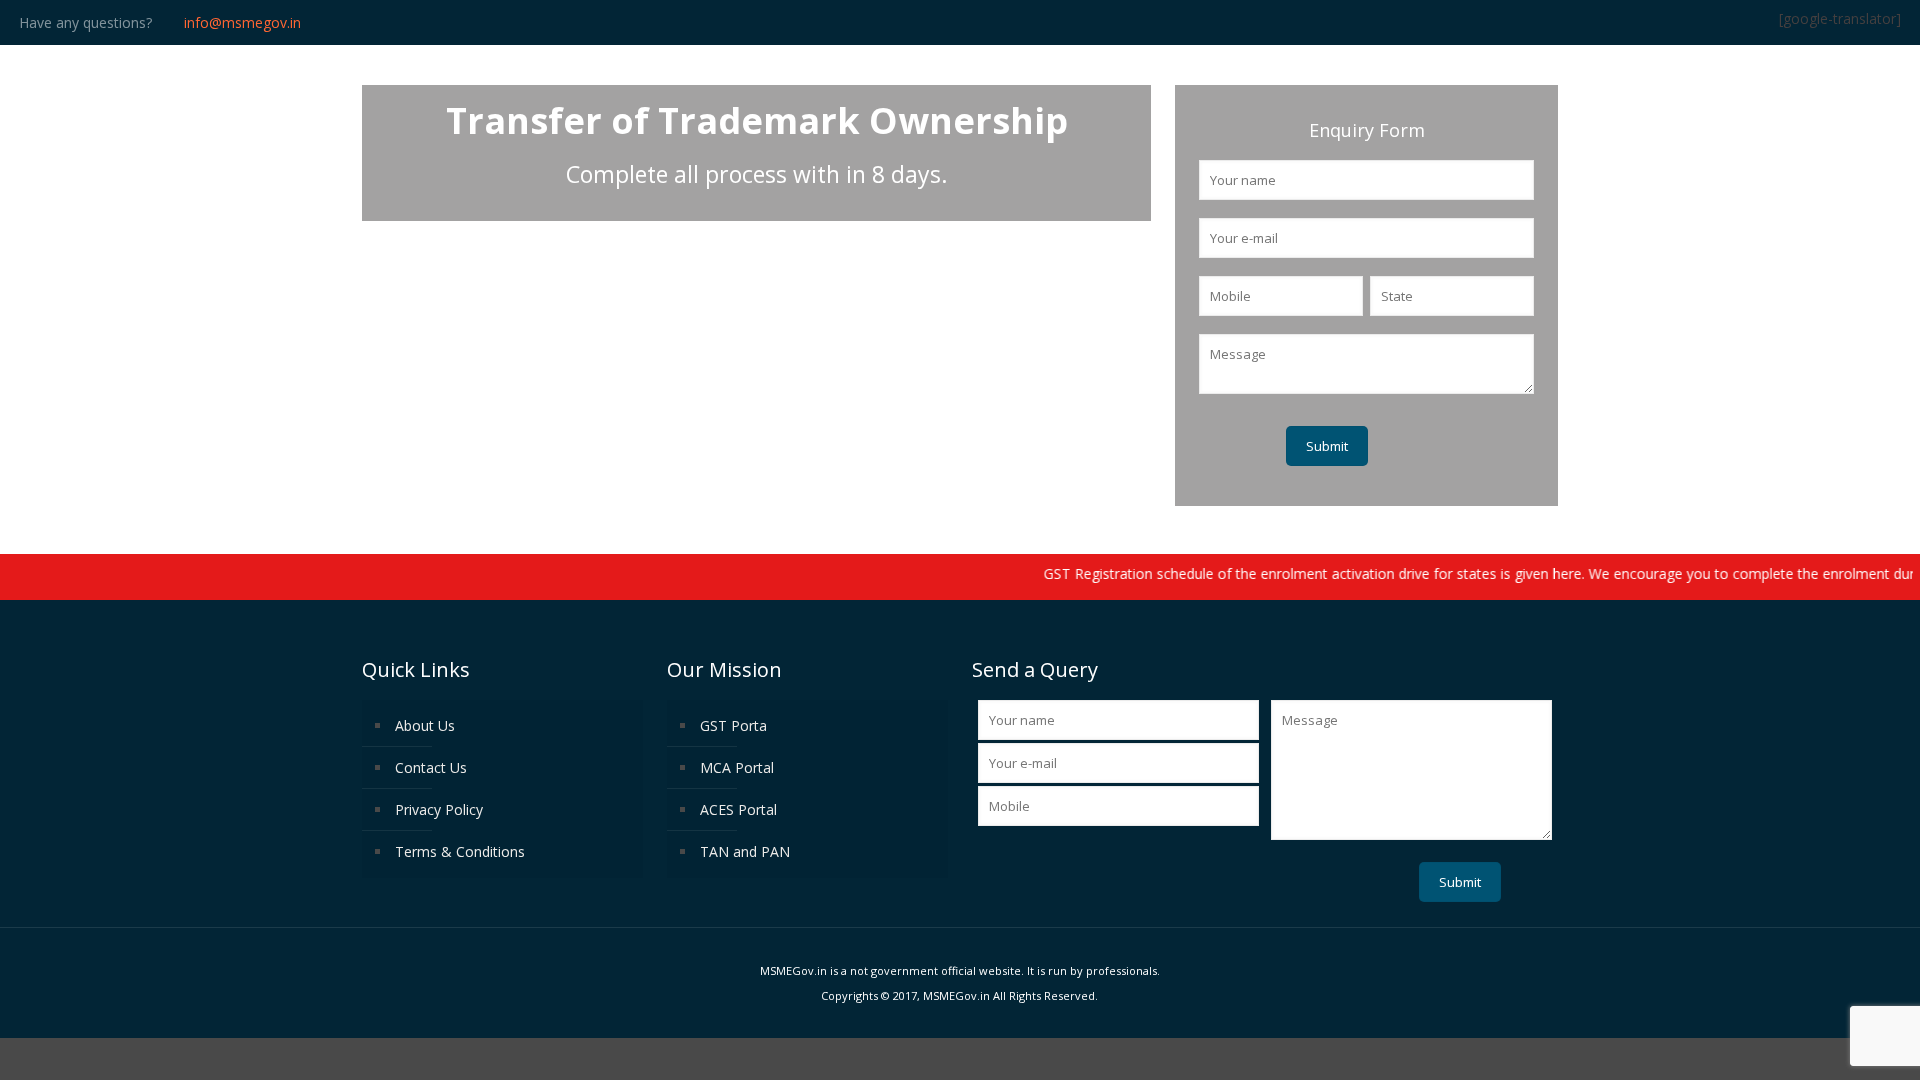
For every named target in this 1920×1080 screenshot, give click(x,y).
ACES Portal (738, 809)
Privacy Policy (439, 809)
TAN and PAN (745, 851)
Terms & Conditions (460, 851)
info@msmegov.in (242, 22)
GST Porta (733, 725)
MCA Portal (737, 767)
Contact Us (431, 767)
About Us (425, 725)
